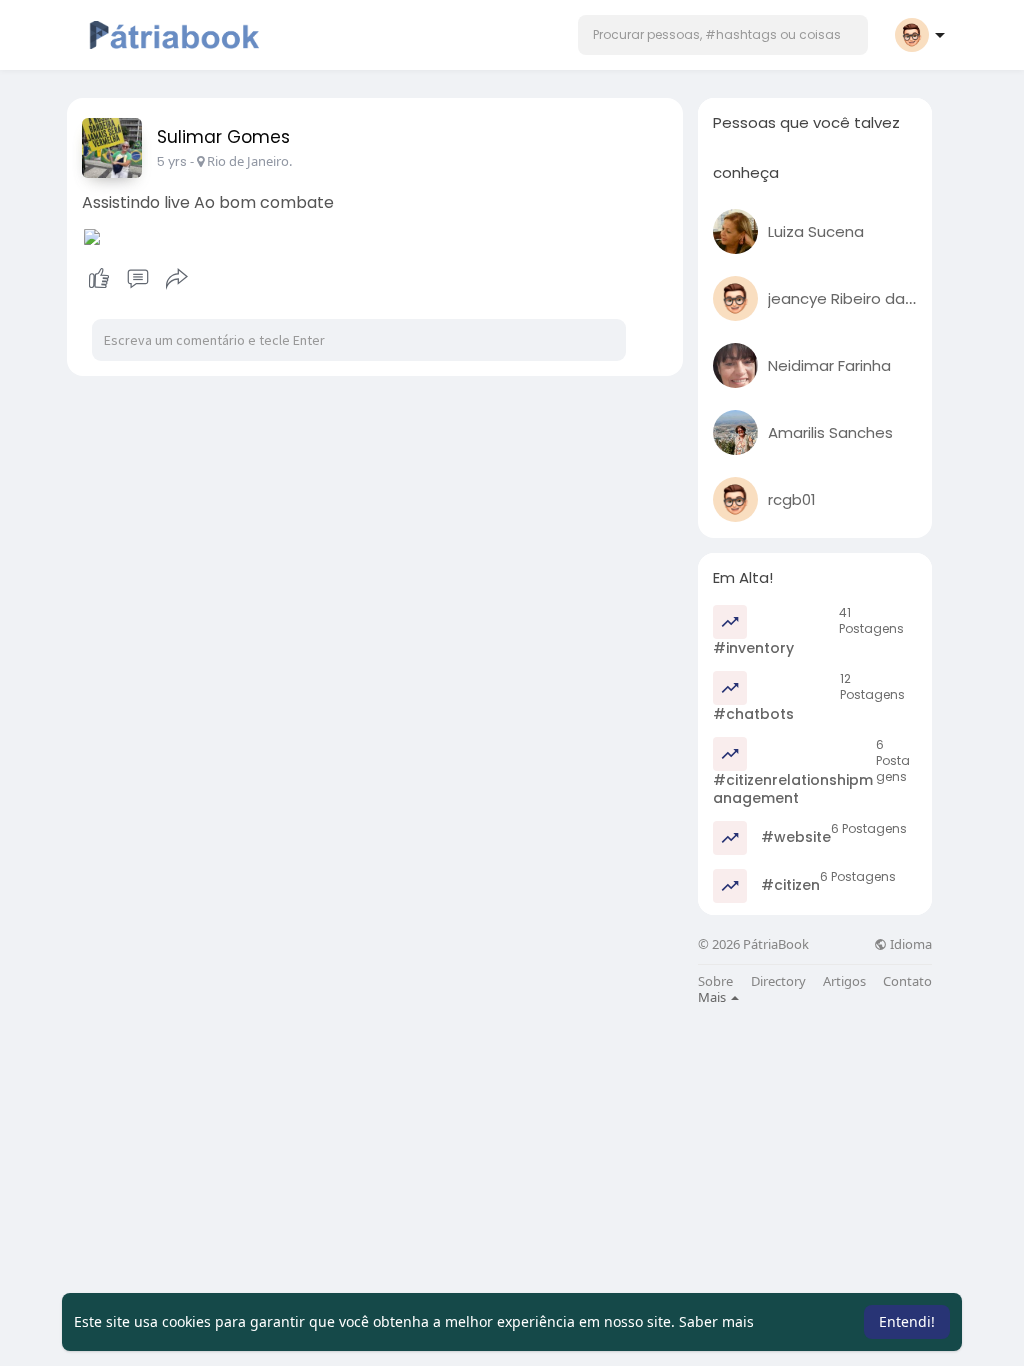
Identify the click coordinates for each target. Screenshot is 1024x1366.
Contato (907, 981)
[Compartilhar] (177, 279)
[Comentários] (138, 279)
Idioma (909, 944)
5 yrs (172, 161)
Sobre (715, 981)
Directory (778, 981)
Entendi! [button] (907, 1321)
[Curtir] (137, 279)
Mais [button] (713, 997)
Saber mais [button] (716, 1321)
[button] (723, 35)
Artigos (844, 981)
